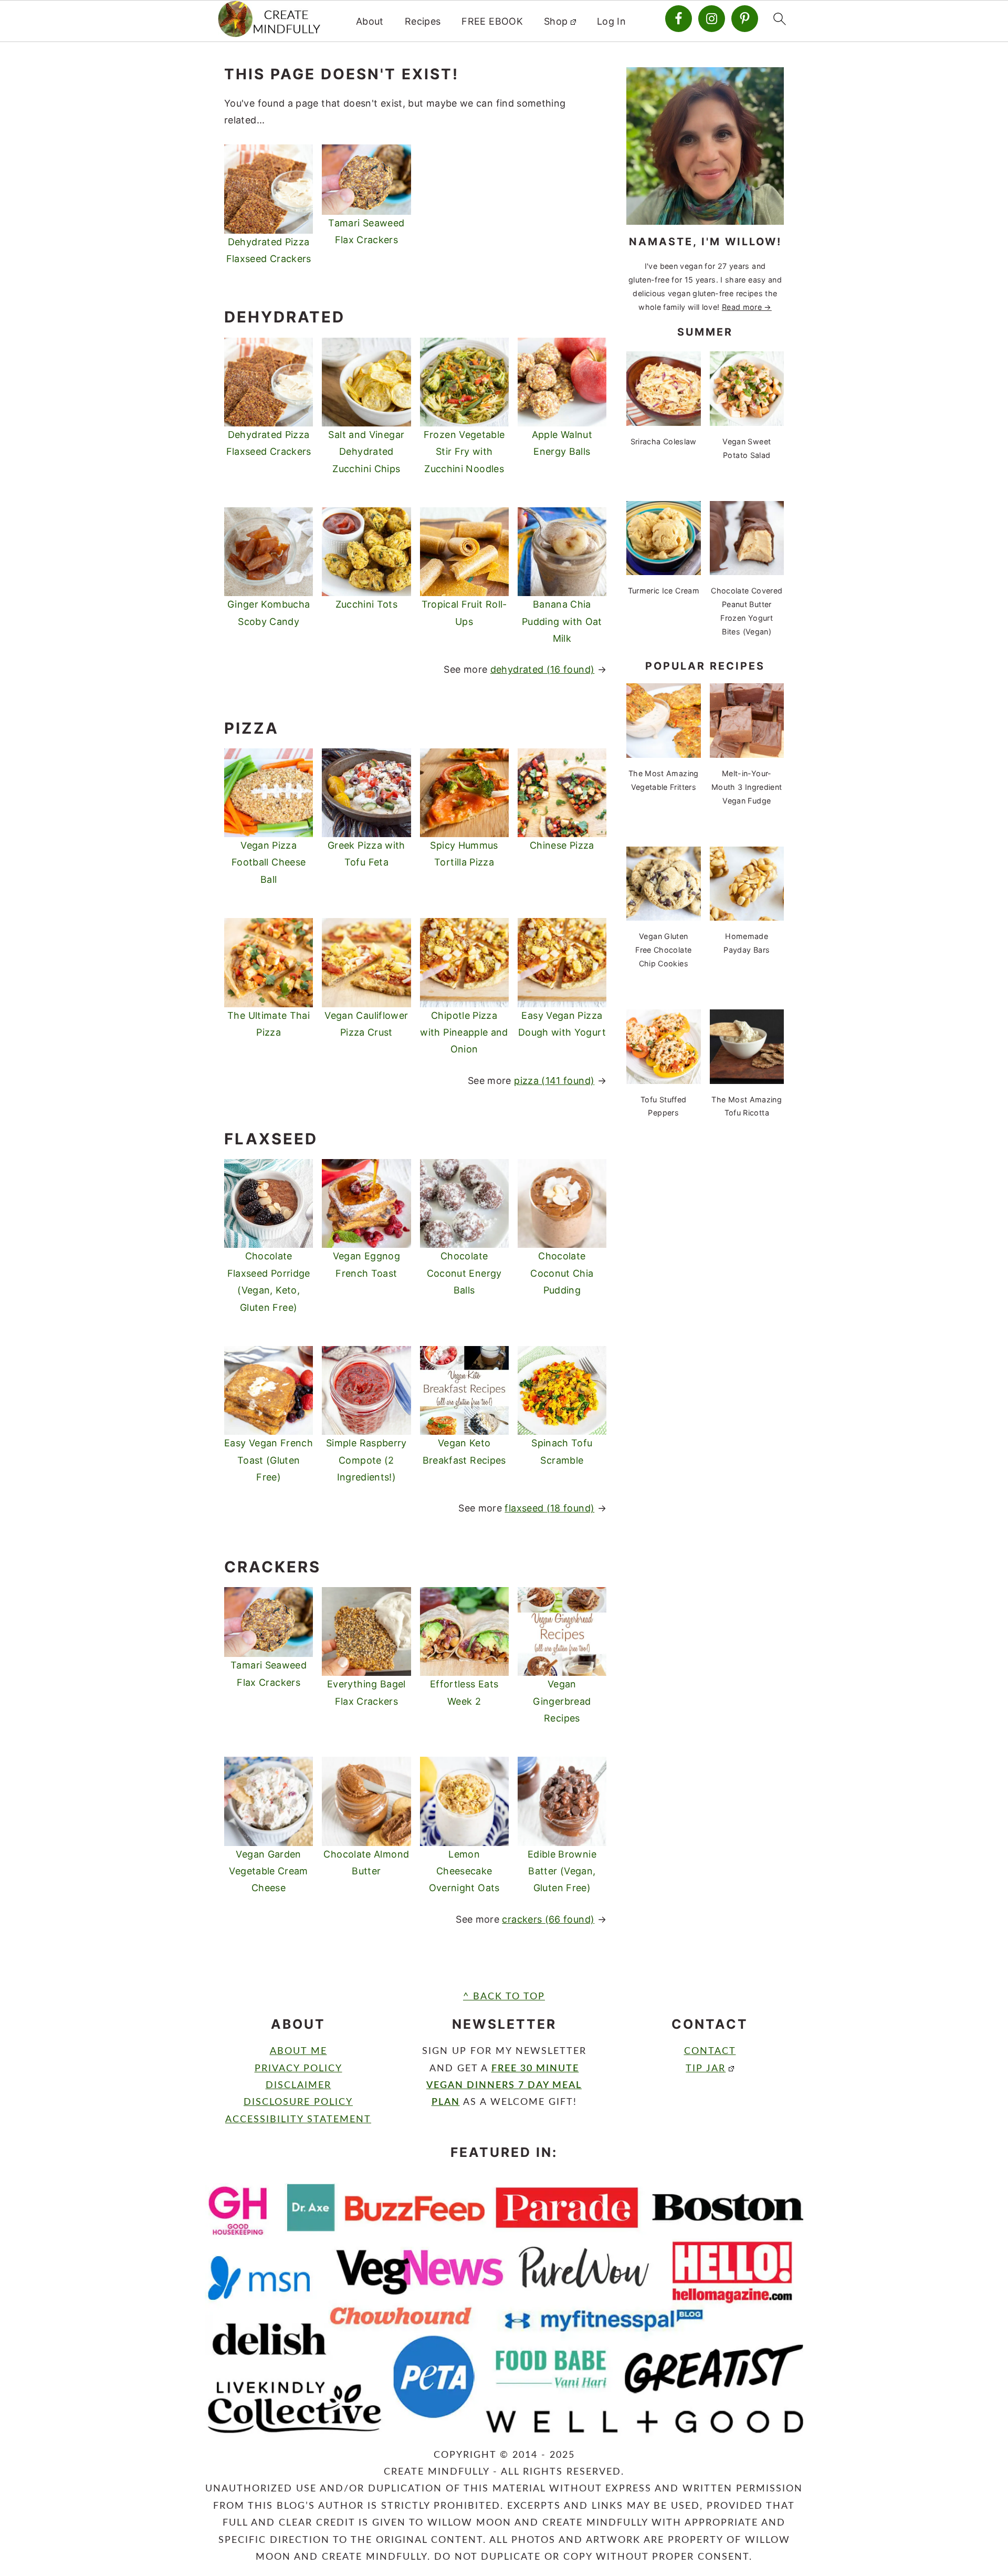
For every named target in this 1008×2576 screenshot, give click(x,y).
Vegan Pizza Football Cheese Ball (269, 862)
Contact (710, 2051)
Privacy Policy (298, 2069)
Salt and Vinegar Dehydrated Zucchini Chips (366, 452)
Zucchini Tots (367, 604)
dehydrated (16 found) (543, 669)
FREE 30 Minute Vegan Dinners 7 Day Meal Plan (504, 2086)
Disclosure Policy (298, 2102)
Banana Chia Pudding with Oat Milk (562, 621)
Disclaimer (298, 2085)
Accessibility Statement (298, 2120)
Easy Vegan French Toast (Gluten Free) (269, 1460)
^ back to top (504, 1997)
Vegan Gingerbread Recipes (562, 1701)
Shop (556, 21)
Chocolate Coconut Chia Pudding (562, 1273)
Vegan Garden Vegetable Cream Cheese (268, 1871)
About (370, 21)
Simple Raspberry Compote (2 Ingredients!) (366, 1460)
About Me (298, 2051)
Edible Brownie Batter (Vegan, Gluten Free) (562, 1871)
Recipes (423, 21)
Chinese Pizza (562, 845)
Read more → (747, 307)
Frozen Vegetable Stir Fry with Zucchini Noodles (464, 452)
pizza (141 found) (554, 1081)
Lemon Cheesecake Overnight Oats (464, 1871)
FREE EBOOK (492, 21)
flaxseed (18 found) (549, 1508)
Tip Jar (706, 2069)
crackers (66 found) (548, 1919)
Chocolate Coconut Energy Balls (464, 1273)
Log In (611, 21)
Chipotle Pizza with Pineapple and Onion (464, 1033)
